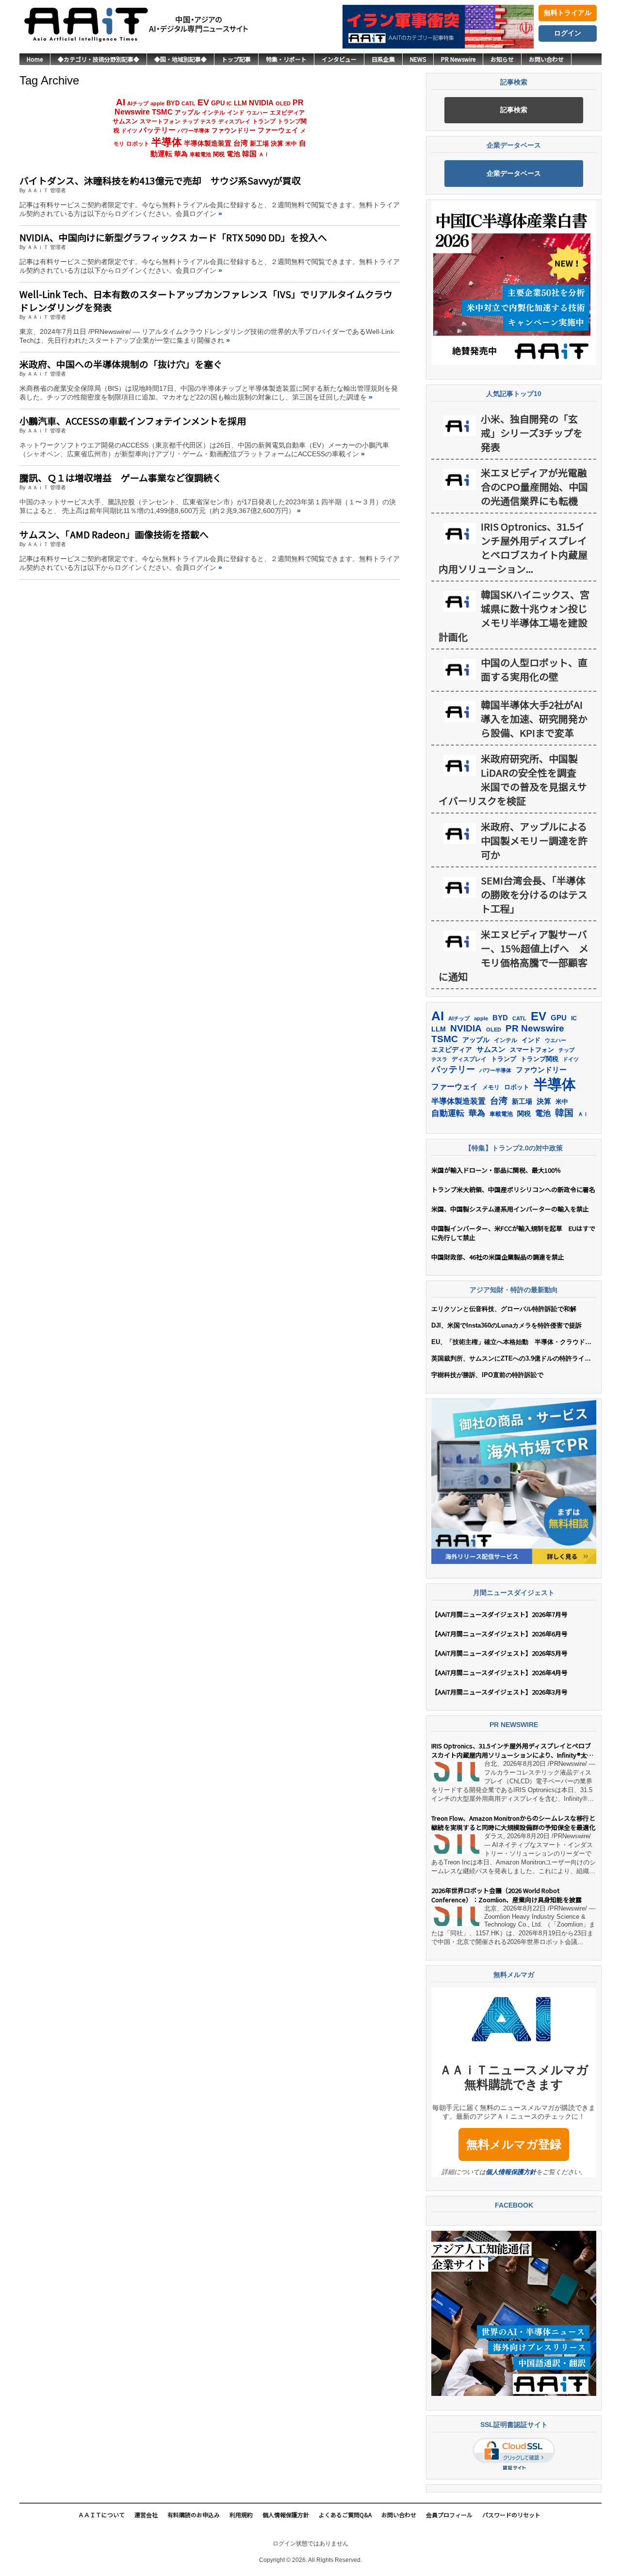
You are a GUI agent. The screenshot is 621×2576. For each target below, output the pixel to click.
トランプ (264, 121)
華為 (181, 154)
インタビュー (339, 59)
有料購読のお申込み (194, 2515)
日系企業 (383, 59)
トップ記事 (236, 59)
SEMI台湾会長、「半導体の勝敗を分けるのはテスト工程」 (534, 894)
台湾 (241, 143)
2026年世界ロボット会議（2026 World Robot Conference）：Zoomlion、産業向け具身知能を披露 (507, 1895)
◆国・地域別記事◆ (180, 59)
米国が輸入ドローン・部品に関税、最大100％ (496, 1170)
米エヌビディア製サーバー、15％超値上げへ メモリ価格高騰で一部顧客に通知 (514, 955)
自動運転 (448, 1113)
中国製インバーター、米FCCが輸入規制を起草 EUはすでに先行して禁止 (513, 1233)
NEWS (418, 59)
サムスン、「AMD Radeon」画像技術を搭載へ (114, 534)
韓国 (249, 154)
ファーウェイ (278, 130)
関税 (219, 154)
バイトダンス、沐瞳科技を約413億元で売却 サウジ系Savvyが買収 (160, 180)
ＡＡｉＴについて (101, 2515)
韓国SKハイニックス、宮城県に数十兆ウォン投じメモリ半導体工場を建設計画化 (514, 615)
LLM (240, 103)
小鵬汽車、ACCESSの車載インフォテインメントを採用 (133, 421)
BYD (173, 103)
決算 (277, 143)
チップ (190, 121)
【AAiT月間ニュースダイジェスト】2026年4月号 (499, 1672)
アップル (187, 113)
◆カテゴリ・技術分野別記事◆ (98, 59)
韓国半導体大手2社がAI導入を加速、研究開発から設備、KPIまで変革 (534, 719)
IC (229, 103)
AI (121, 102)
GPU (218, 103)
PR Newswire (458, 59)
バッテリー (157, 130)
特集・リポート (286, 59)
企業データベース (514, 173)
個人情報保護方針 (511, 2172)
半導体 (167, 142)
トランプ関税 (539, 1059)
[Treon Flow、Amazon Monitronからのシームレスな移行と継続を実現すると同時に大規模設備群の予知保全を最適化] (455, 1844)
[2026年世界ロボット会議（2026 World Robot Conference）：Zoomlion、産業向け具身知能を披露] (455, 1916)
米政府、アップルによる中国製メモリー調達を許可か (534, 840)
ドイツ (129, 131)
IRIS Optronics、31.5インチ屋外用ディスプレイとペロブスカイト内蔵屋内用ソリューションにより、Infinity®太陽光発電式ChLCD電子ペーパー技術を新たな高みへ (512, 1750)
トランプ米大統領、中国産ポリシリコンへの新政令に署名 (513, 1189)
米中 (291, 144)
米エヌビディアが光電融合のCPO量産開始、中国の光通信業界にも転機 (534, 487)
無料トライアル (568, 13)
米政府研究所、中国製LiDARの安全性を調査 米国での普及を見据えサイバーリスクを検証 (513, 780)
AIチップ (138, 103)
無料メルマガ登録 (514, 2144)
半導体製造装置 (208, 143)
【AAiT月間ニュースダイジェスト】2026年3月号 (499, 1692)
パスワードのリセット (511, 2515)
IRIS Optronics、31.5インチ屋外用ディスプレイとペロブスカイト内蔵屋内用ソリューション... (513, 548)
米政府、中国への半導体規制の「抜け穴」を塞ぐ (121, 364)
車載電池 (200, 154)
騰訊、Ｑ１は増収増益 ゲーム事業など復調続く (121, 477)
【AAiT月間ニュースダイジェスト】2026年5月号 (499, 1653)
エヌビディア (287, 113)
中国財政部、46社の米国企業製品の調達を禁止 (498, 1257)
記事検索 (514, 110)
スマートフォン (160, 121)
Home (35, 59)
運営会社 (146, 2515)
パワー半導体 (194, 131)
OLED (283, 103)
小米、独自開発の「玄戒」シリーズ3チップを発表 (532, 433)
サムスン (125, 121)
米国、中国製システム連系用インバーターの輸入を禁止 (510, 1209)
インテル (213, 112)
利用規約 (241, 2515)
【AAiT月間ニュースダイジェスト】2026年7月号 (499, 1614)
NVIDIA (261, 103)
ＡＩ (264, 154)
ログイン (568, 33)
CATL (188, 103)
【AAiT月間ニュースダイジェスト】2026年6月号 (499, 1634)
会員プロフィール (449, 2515)
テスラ (208, 121)
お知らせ (502, 59)
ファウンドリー (234, 130)
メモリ (491, 1087)
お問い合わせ (546, 59)
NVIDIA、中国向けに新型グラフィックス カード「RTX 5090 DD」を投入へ (173, 237)
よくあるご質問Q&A (345, 2515)
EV (203, 102)
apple (157, 103)
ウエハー (257, 113)
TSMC (162, 112)
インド (236, 113)
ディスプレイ (234, 121)
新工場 (259, 144)
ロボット (138, 144)
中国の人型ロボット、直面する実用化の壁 (534, 669)
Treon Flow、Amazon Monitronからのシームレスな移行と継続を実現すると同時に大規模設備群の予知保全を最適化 (513, 1823)
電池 (233, 154)
